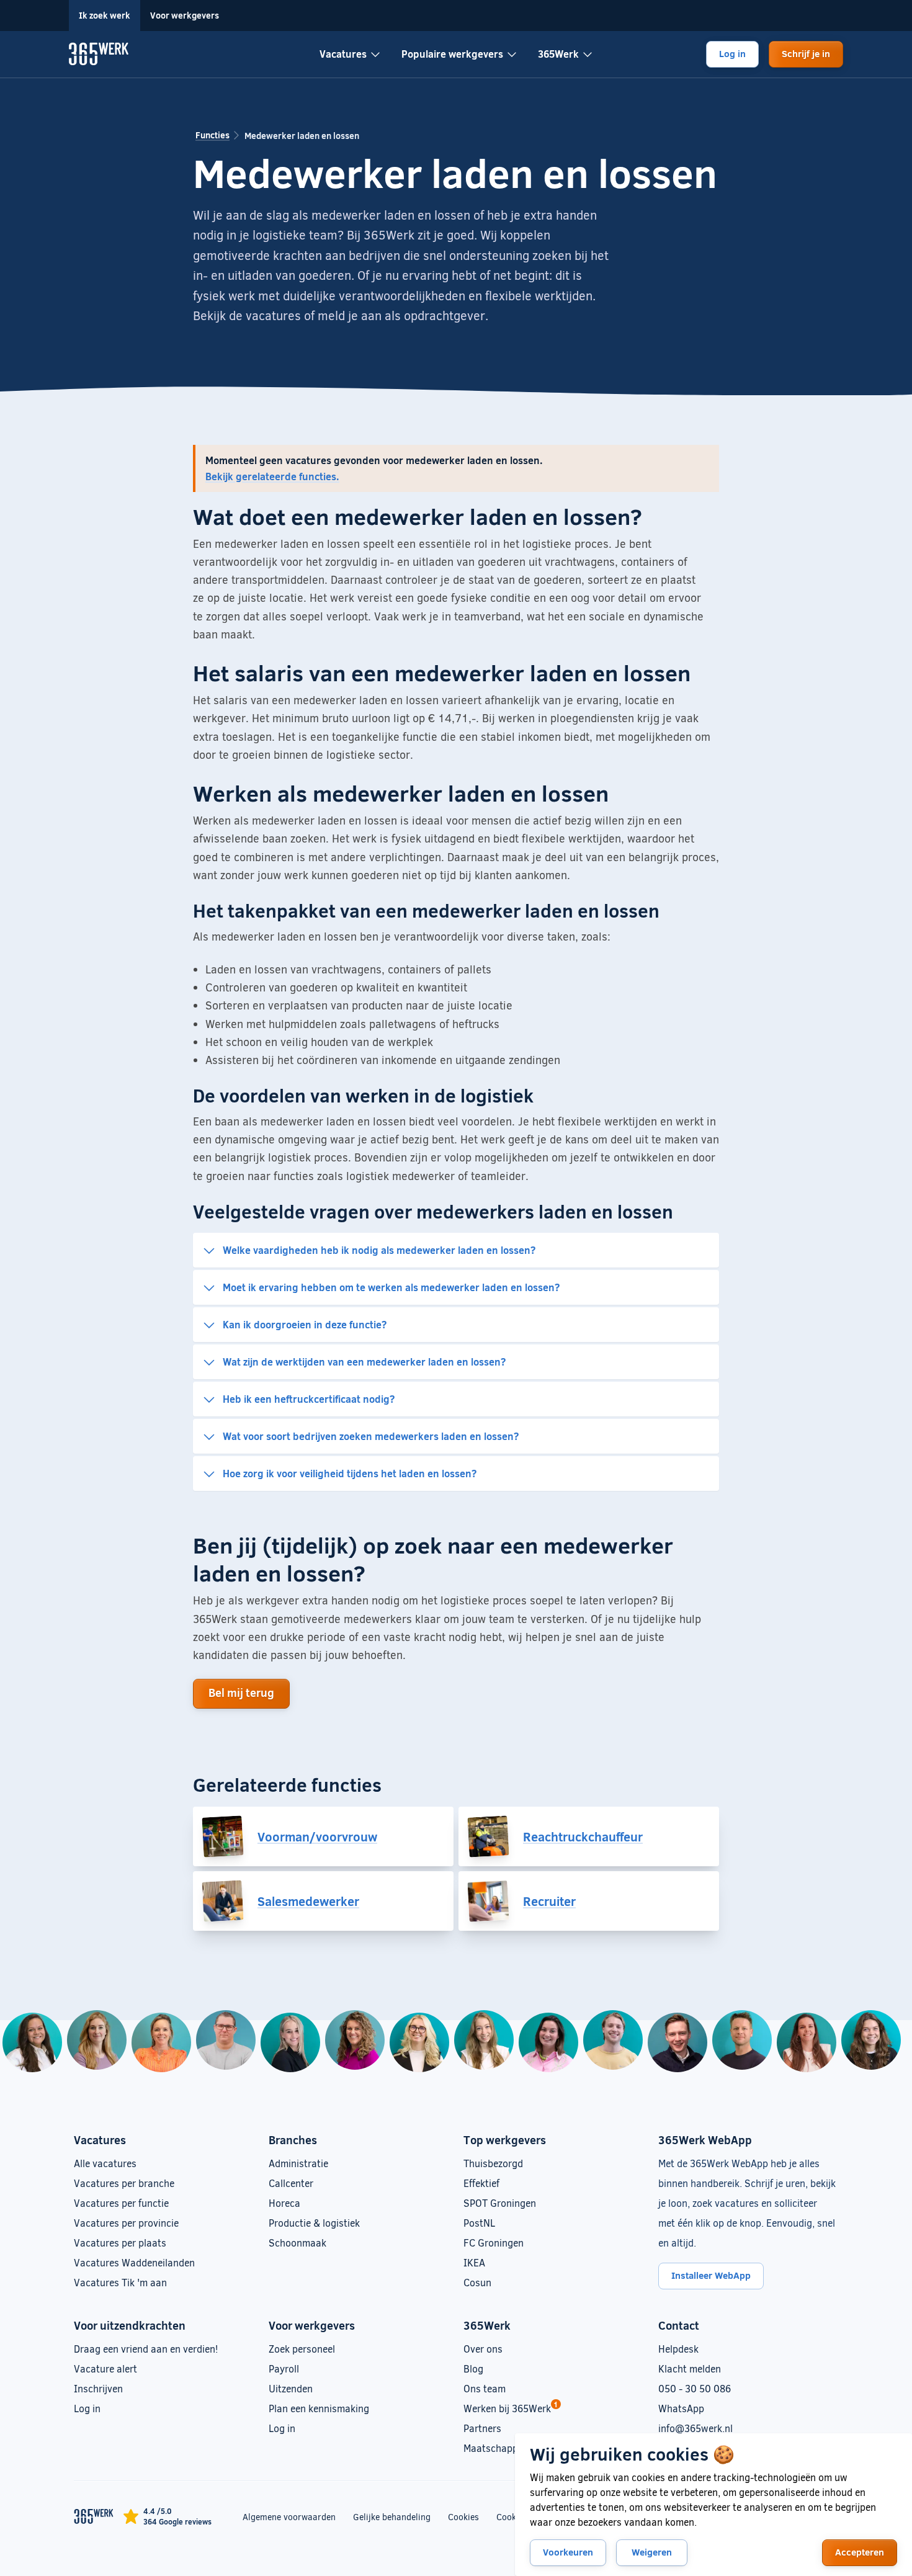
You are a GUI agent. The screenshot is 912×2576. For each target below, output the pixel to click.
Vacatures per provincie (126, 2223)
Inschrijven (98, 2388)
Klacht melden (690, 2368)
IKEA (474, 2262)
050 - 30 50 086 (695, 2388)
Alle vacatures (105, 2163)
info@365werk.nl (695, 2428)
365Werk (558, 54)
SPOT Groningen (500, 2203)
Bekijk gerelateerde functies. (272, 476)
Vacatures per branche (124, 2183)
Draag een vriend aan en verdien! (146, 2349)
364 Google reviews (177, 2521)
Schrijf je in (806, 53)
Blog (473, 2368)
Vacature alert (105, 2368)
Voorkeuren (568, 2552)
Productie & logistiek (314, 2223)
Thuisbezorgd (493, 2163)
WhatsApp (681, 2408)
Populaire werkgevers (452, 54)
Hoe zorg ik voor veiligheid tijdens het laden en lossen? (350, 1473)
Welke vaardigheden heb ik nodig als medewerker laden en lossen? (379, 1250)
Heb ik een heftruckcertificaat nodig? (309, 1399)
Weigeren (652, 2552)
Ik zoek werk (105, 15)
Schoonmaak (297, 2243)
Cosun (477, 2282)
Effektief (481, 2183)
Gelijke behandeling (392, 2516)
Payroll (284, 2368)
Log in (732, 53)
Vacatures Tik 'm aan (120, 2282)
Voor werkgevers (185, 15)
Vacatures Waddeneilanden (134, 2262)
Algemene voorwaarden (289, 2517)
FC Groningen (494, 2243)
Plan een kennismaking (319, 2408)
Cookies (463, 2517)
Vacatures (343, 54)
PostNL (479, 2223)
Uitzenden (291, 2388)
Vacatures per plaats (120, 2243)
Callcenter (291, 2183)
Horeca (284, 2203)
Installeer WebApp (711, 2275)
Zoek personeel (302, 2349)
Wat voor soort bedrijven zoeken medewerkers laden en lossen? (371, 1436)
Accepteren (860, 2552)
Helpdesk (678, 2349)
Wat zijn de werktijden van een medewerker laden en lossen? (364, 1362)
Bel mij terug (241, 1693)
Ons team (485, 2388)
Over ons (483, 2349)
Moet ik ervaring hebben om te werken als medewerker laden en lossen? (391, 1287)
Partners (482, 2428)
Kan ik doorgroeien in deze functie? (305, 1324)
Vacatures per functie (121, 2203)
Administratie (298, 2163)
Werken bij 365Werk (507, 2408)
